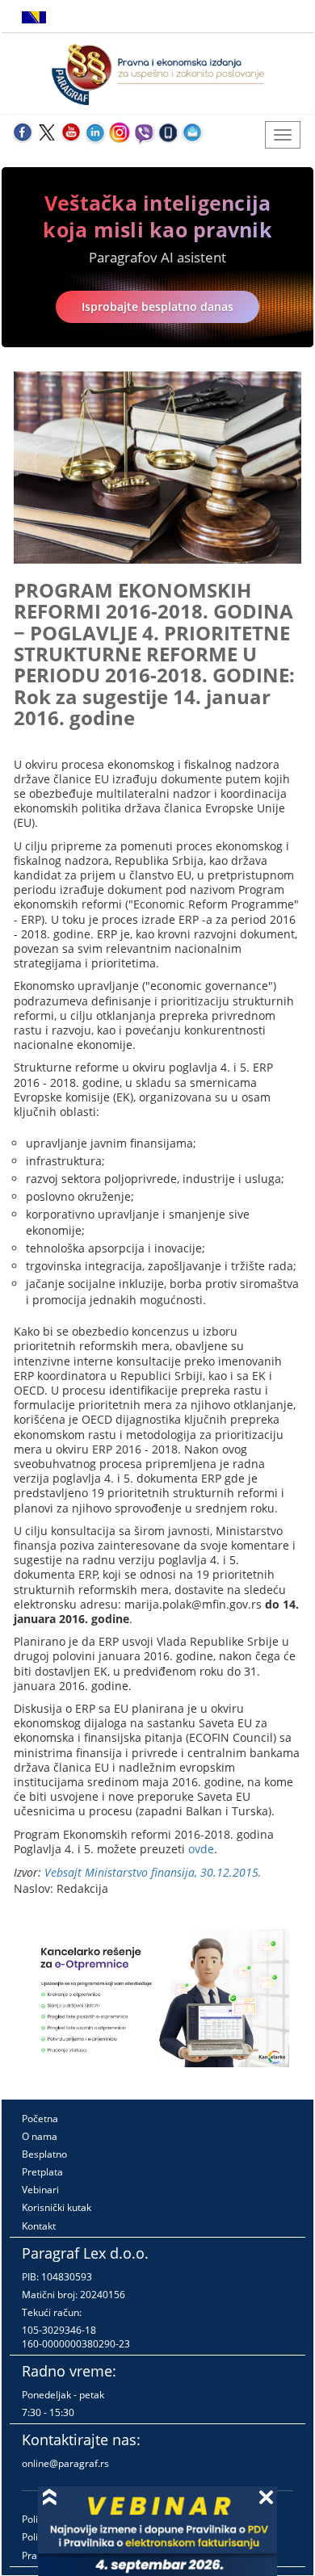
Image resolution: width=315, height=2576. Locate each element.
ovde (201, 1849)
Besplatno (44, 2154)
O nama (40, 2136)
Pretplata (42, 2172)
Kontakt (39, 2226)
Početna (40, 2119)
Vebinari (40, 2190)
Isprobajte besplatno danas (157, 306)
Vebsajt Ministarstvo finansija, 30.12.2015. (153, 1872)
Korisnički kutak (57, 2207)
